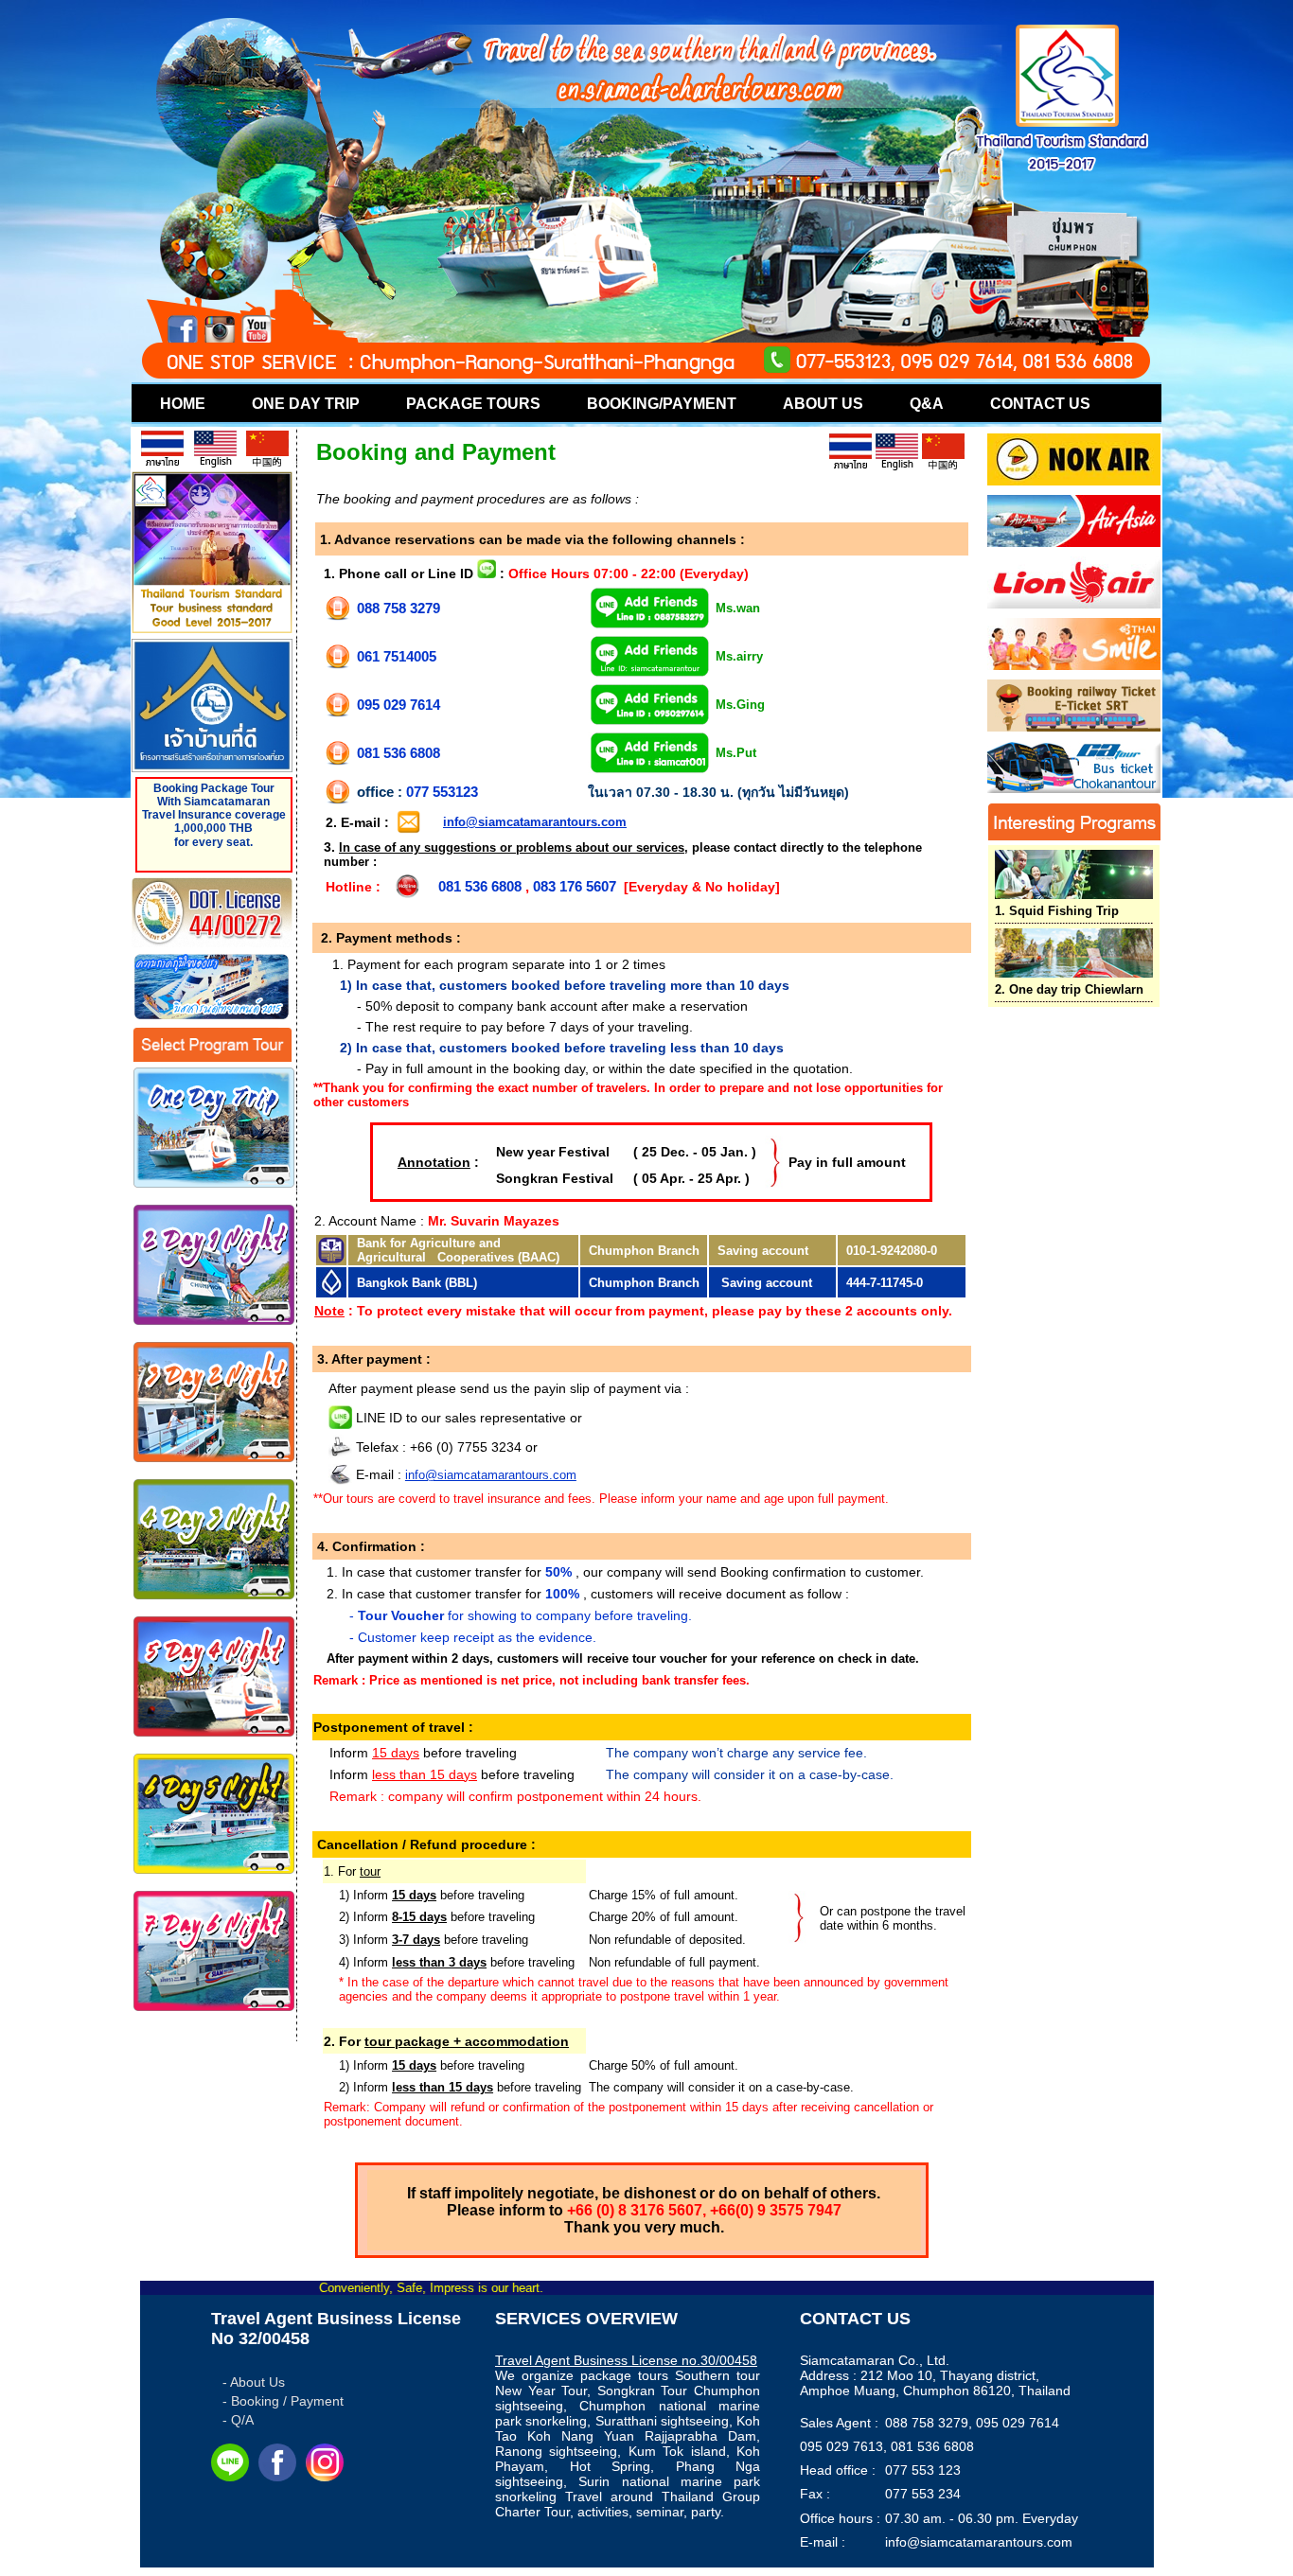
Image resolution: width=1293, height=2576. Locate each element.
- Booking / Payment (283, 2401)
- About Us (254, 2382)
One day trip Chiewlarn (1069, 989)
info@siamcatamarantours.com (535, 822)
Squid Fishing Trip (1057, 911)
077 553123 (442, 792)
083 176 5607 (575, 886)
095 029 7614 (399, 705)
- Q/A (238, 2420)
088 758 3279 (399, 608)
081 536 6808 (399, 753)
